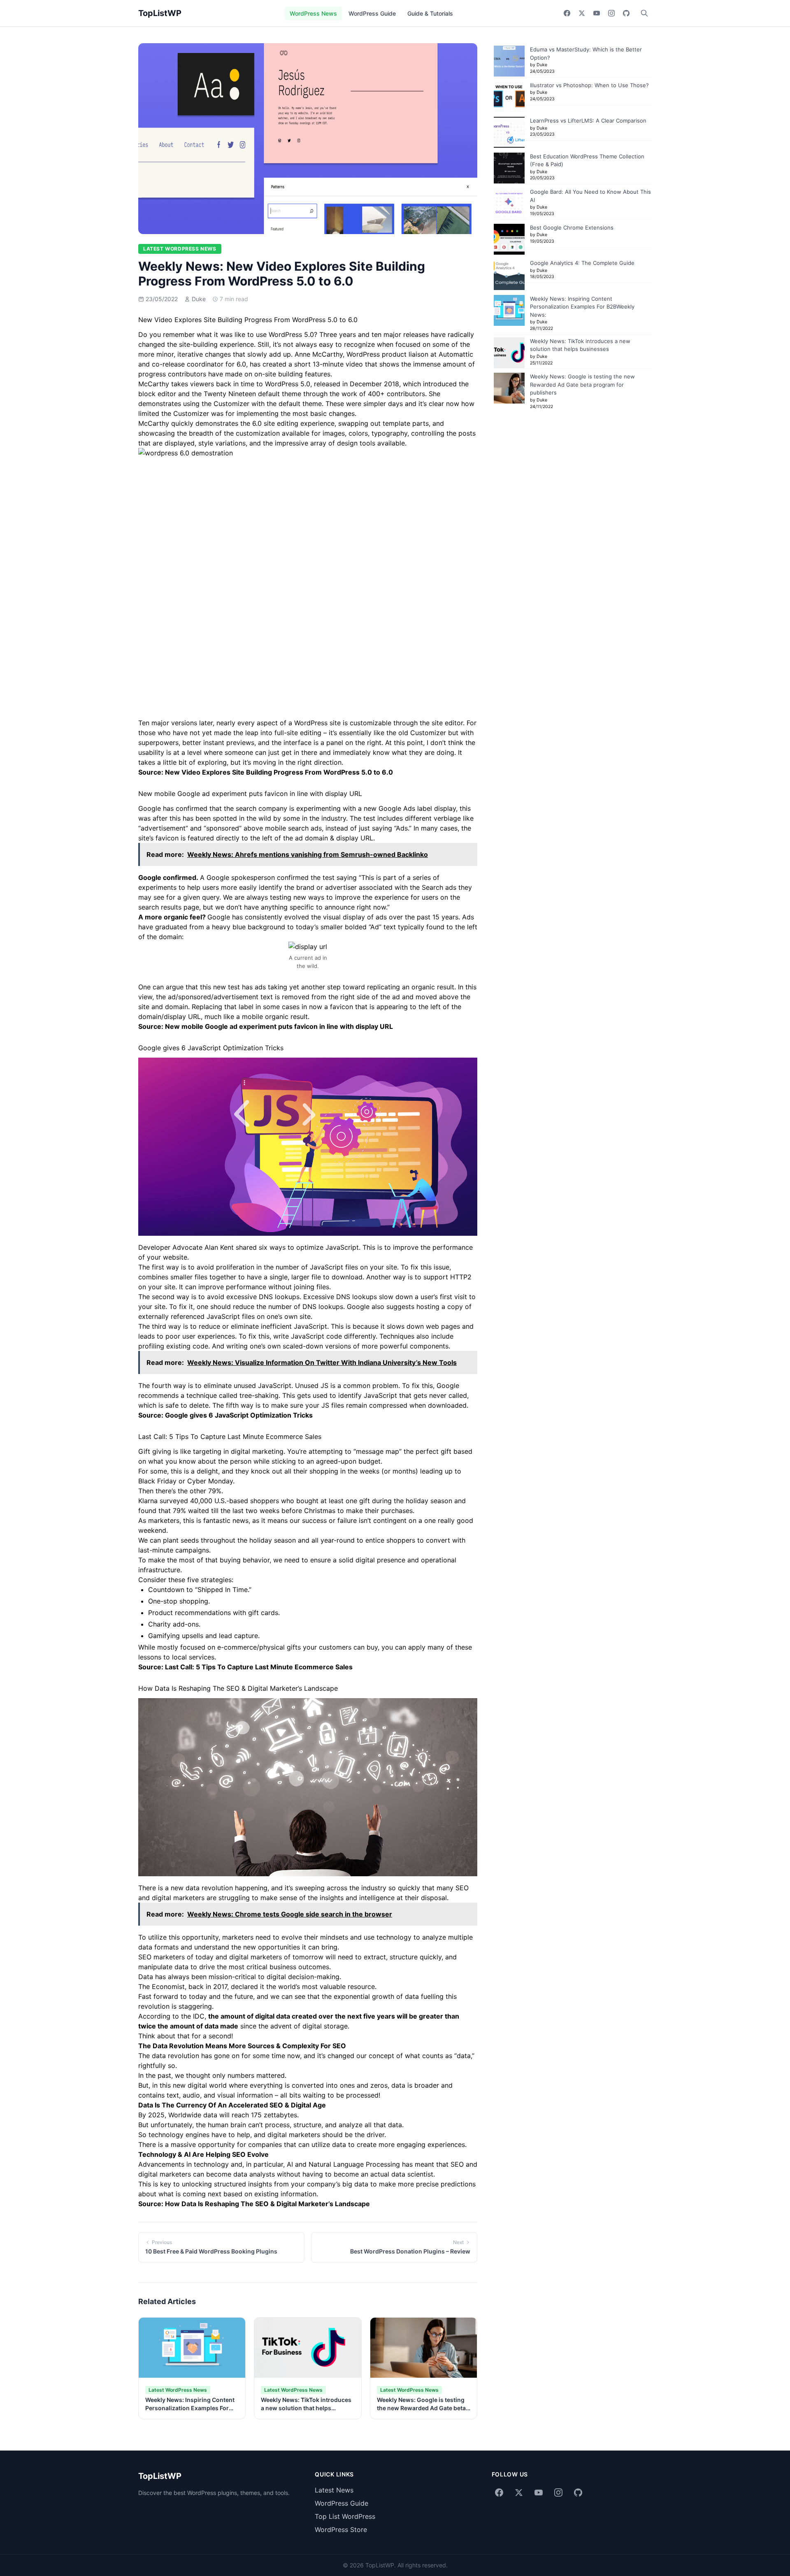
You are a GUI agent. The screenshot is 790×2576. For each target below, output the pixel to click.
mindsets (334, 1937)
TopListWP (160, 13)
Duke (199, 299)
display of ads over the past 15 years (401, 917)
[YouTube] (597, 13)
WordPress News (313, 13)
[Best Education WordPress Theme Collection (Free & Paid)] (509, 168)
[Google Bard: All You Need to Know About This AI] (509, 203)
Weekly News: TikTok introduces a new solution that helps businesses (306, 2408)
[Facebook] (567, 13)
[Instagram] (611, 13)
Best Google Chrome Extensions (572, 227)
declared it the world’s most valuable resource (303, 1987)
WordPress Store (341, 2530)
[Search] (644, 13)
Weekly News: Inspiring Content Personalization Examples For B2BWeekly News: (190, 2408)
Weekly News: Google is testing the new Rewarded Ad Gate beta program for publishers (421, 2408)
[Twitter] (582, 13)
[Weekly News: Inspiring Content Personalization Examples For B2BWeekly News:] (509, 310)
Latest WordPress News (180, 249)
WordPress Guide (372, 13)
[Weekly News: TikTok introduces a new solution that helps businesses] (509, 353)
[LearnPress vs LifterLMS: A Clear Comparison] (509, 132)
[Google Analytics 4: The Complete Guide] (509, 275)
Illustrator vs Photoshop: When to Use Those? (589, 85)
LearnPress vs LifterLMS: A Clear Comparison (588, 121)
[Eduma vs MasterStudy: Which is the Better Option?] (509, 61)
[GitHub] (626, 13)
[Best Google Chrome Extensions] (509, 239)
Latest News (334, 2490)
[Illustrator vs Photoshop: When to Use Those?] (509, 97)
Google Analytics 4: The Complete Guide (582, 263)
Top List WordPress (345, 2516)
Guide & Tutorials (430, 13)
